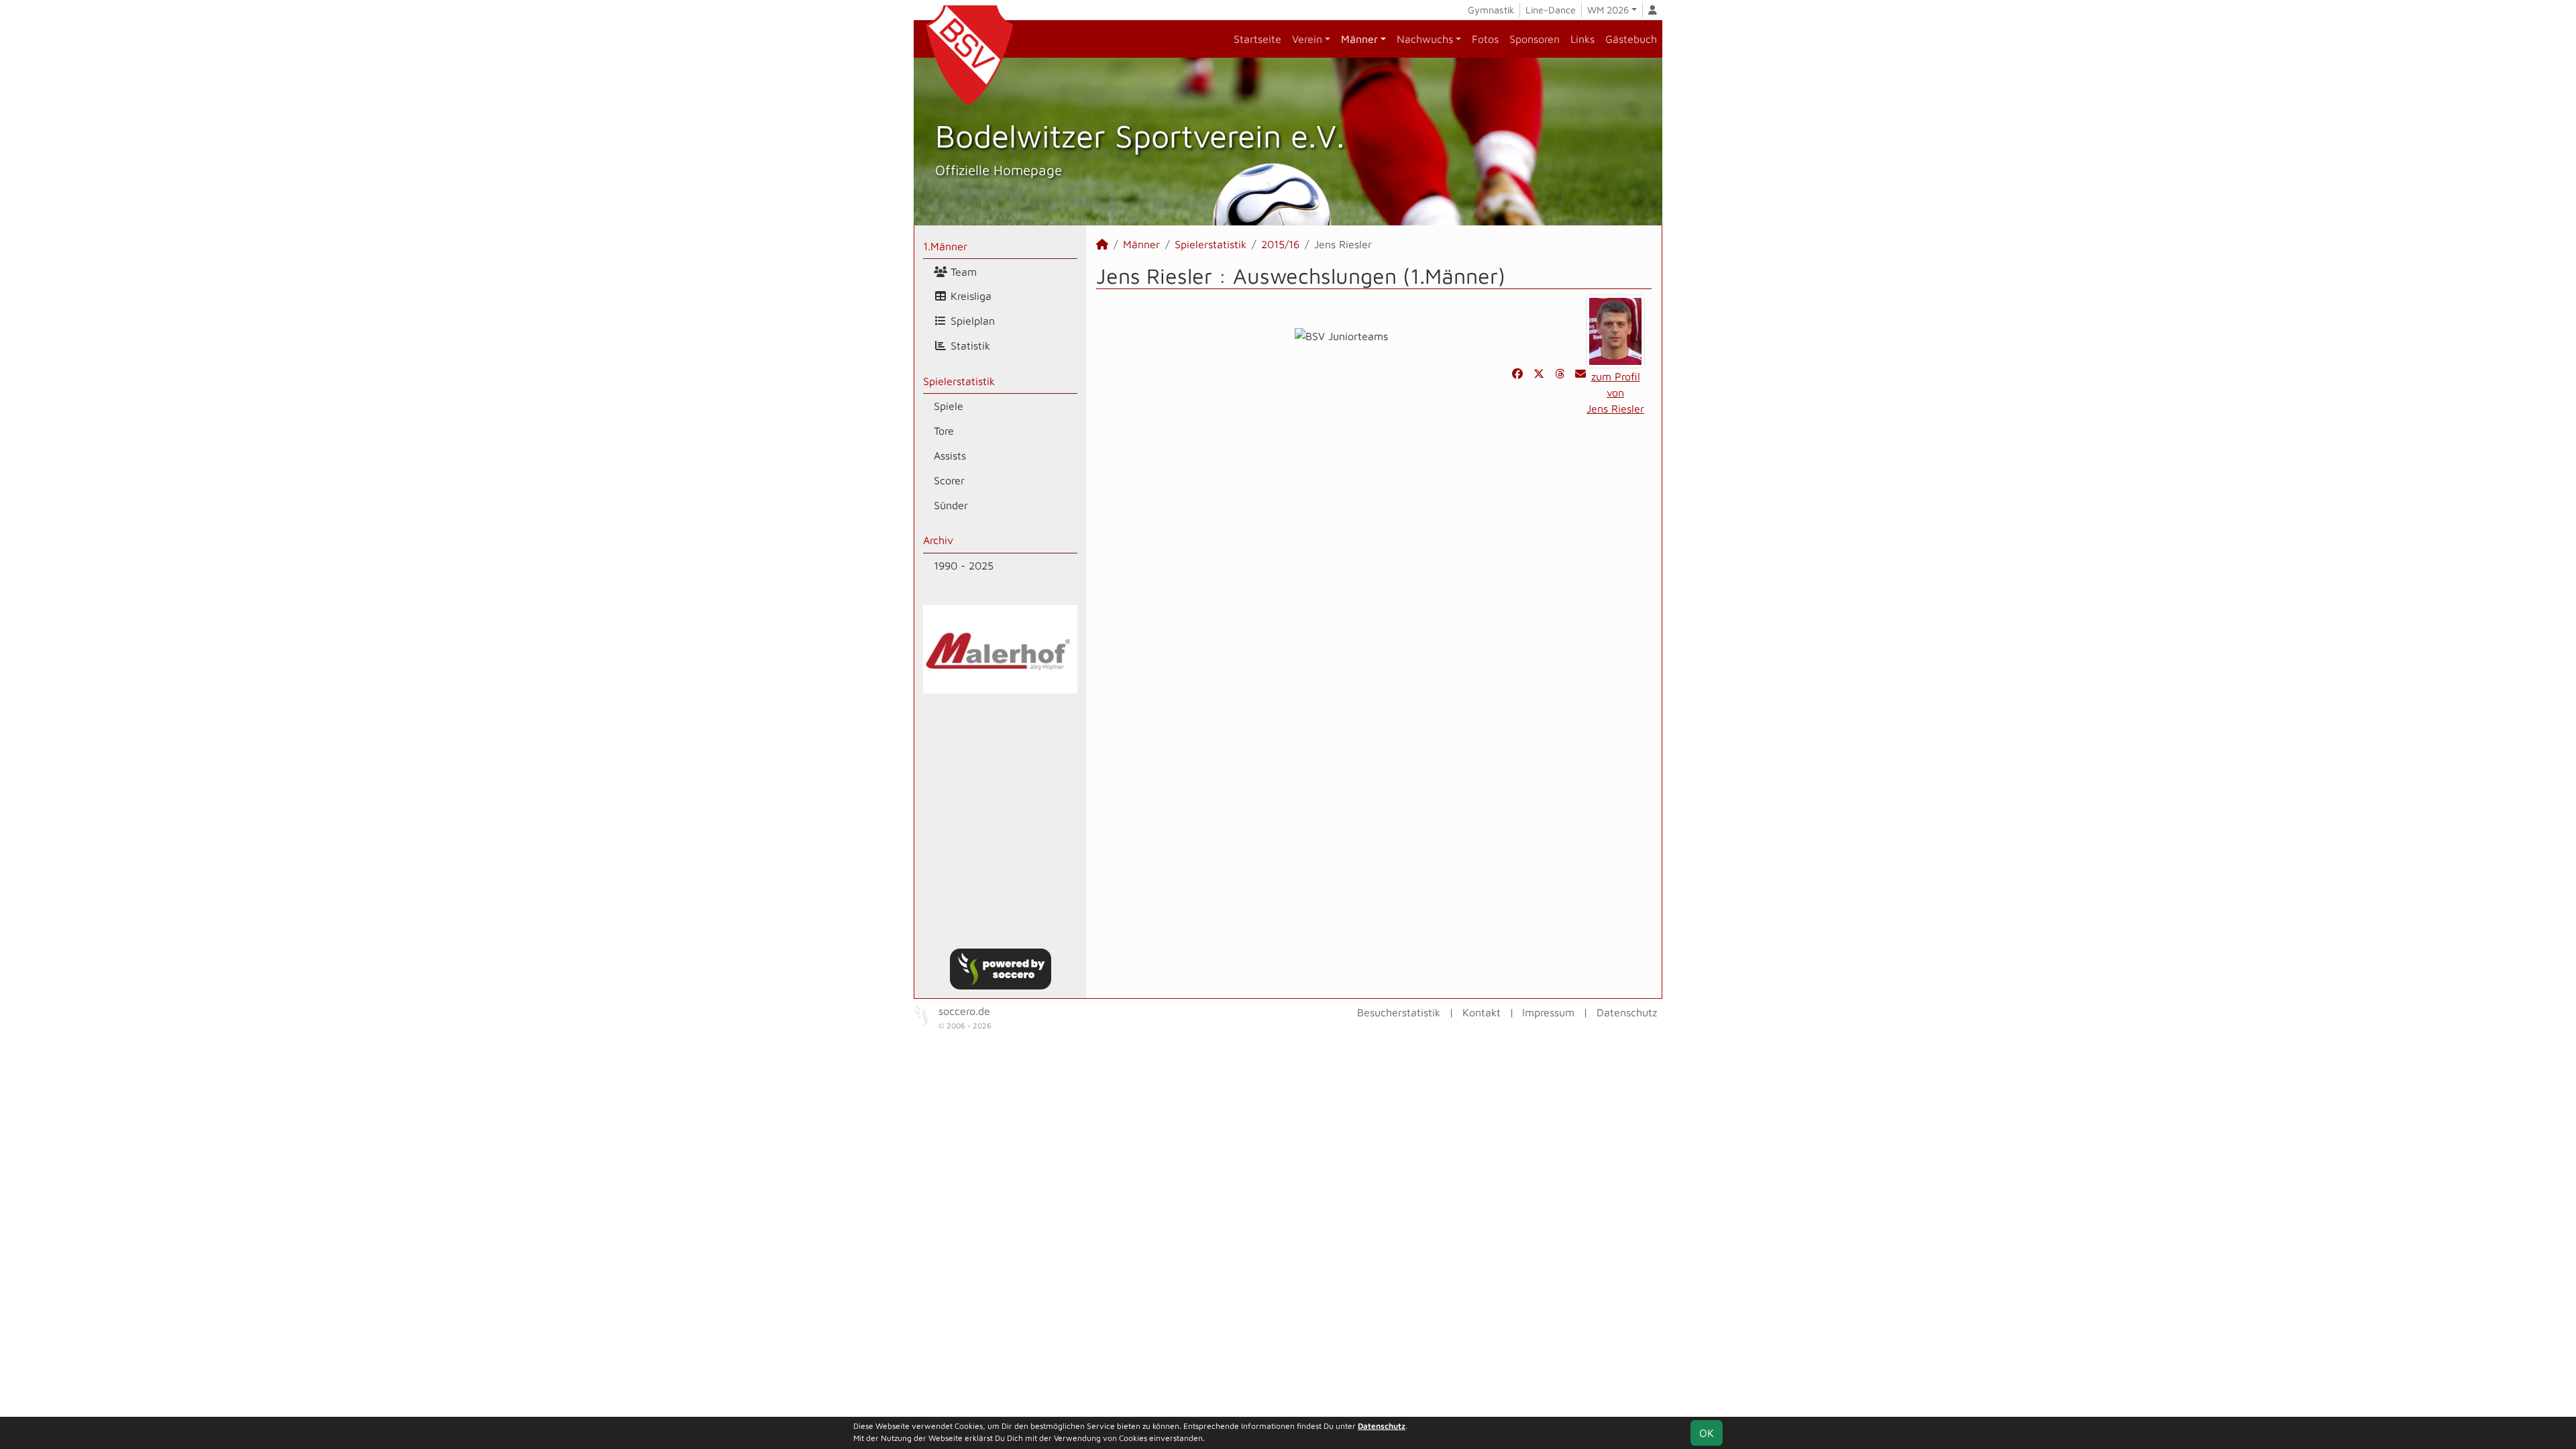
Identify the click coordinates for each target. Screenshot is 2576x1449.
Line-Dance (1551, 10)
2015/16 (1280, 244)
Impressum (1548, 1012)
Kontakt (1482, 1012)
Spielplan (971, 321)
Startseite (1257, 39)
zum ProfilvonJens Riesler (1615, 392)
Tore (944, 431)
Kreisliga (969, 296)
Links (1582, 39)
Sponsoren (1535, 39)
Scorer (949, 480)
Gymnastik (1491, 10)
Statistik (969, 345)
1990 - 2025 (964, 566)
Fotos (1485, 39)
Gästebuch (1631, 39)
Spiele (949, 406)
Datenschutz (1627, 1012)
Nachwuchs (1425, 39)
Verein (1307, 39)
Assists (950, 455)
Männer (1359, 39)
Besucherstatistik (1399, 1012)
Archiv (938, 540)
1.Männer (945, 246)
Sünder (951, 505)
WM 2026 (1608, 10)
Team (962, 272)
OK (1707, 1433)
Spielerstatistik (959, 381)
